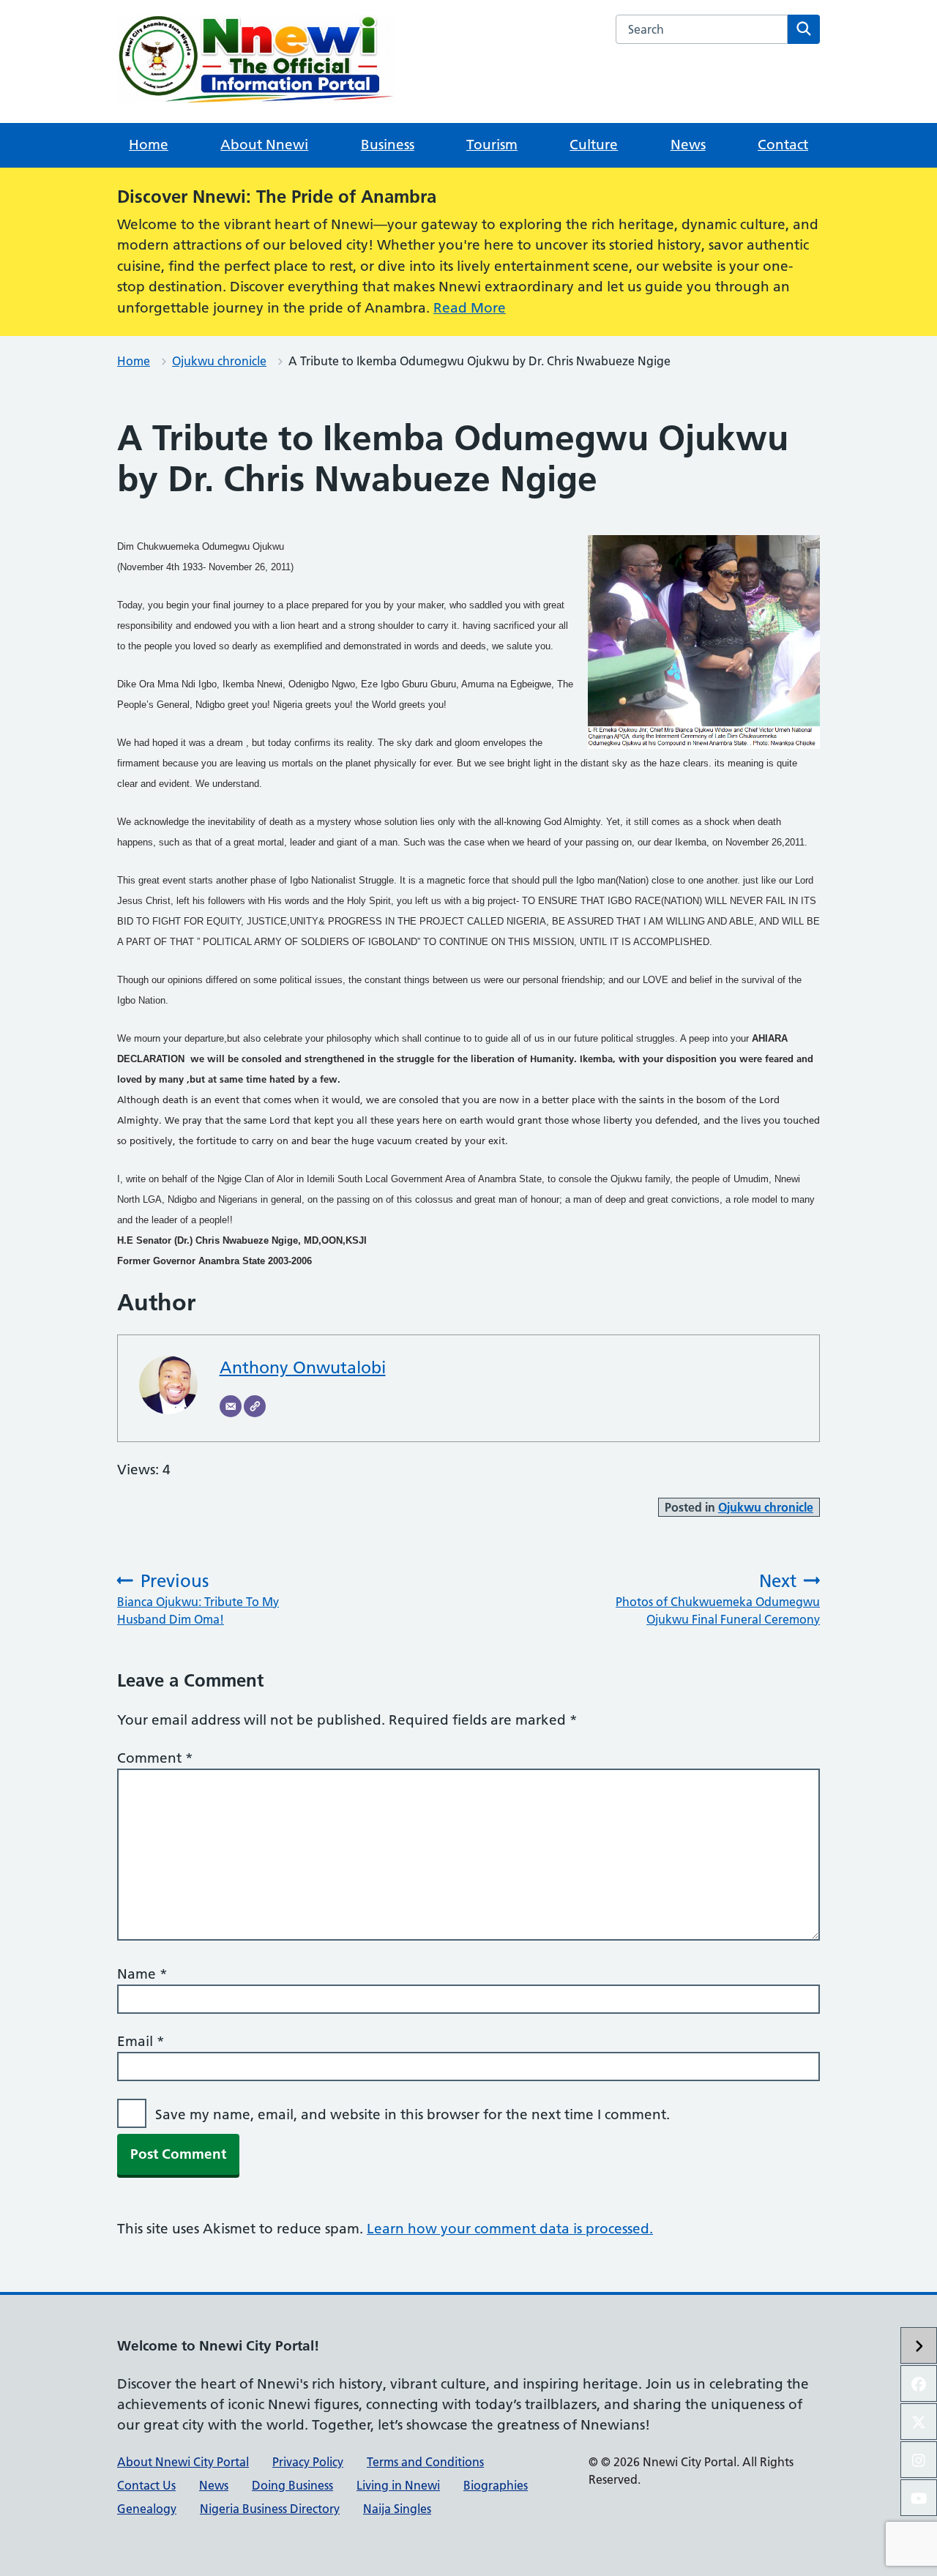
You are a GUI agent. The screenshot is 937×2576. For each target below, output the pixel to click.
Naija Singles (397, 2509)
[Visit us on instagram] (919, 2460)
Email (141, 2041)
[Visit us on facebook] (919, 2383)
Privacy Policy (308, 2462)
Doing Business (292, 2485)
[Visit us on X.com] (919, 2422)
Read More (470, 308)
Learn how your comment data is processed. (510, 2229)
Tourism (492, 145)
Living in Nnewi (398, 2485)
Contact (783, 145)
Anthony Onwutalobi (303, 1367)
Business (388, 145)
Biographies (496, 2485)
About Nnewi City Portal (183, 2462)
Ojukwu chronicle (219, 361)
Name (142, 1974)
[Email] (231, 1406)
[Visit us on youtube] (919, 2498)
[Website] (255, 1406)
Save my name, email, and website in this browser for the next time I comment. (412, 2114)
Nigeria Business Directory (270, 2509)
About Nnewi (264, 145)
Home (149, 145)
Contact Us (146, 2485)
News (688, 145)
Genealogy (147, 2509)
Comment (155, 1758)
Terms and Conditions (425, 2462)
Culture (594, 145)
